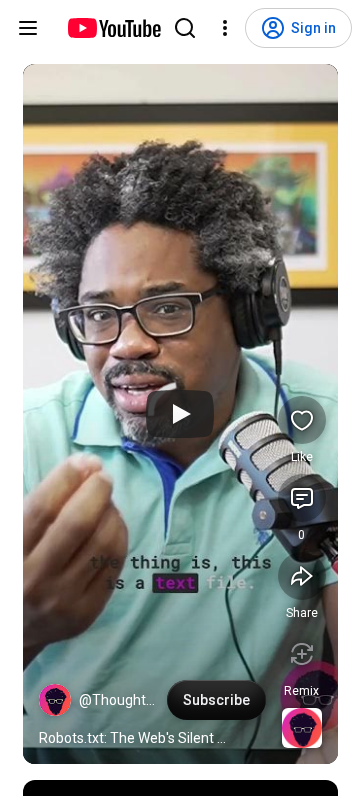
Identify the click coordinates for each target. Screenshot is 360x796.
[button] (55, 700)
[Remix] (302, 654)
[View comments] (302, 498)
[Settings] (225, 28)
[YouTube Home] (113, 28)
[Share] (302, 576)
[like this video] (302, 420)
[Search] (185, 28)
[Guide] (28, 28)
